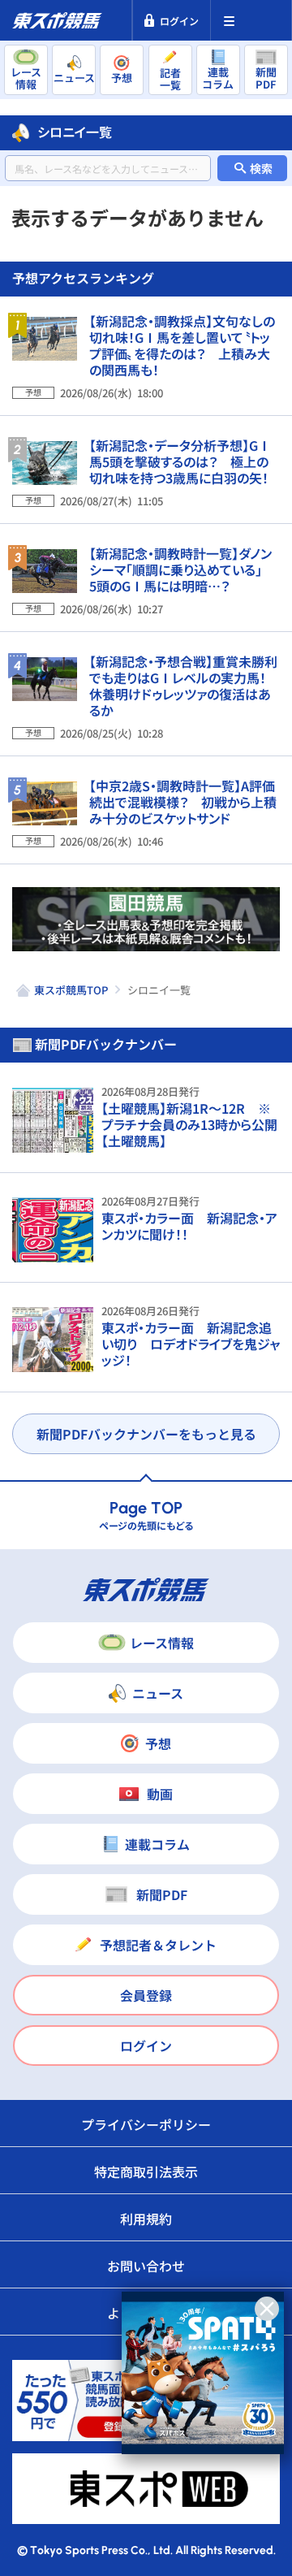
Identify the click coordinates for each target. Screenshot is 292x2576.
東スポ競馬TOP (71, 990)
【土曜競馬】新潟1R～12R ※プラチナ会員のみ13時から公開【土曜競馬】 (189, 1124)
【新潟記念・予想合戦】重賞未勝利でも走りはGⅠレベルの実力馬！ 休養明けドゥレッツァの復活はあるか (184, 686)
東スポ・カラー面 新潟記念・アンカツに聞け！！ (189, 1226)
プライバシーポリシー (146, 2124)
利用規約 (146, 2219)
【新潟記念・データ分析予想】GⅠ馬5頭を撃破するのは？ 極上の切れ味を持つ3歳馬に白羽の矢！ (180, 461)
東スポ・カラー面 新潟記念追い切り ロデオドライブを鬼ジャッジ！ (191, 1344)
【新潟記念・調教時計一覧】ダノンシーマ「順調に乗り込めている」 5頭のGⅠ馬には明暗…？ (182, 569)
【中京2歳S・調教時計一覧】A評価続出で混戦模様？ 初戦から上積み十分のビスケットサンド (183, 802)
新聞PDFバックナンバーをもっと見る (146, 1434)
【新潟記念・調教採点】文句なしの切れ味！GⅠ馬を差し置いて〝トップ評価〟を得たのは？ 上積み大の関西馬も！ (182, 345)
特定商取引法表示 (146, 2171)
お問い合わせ (146, 2266)
